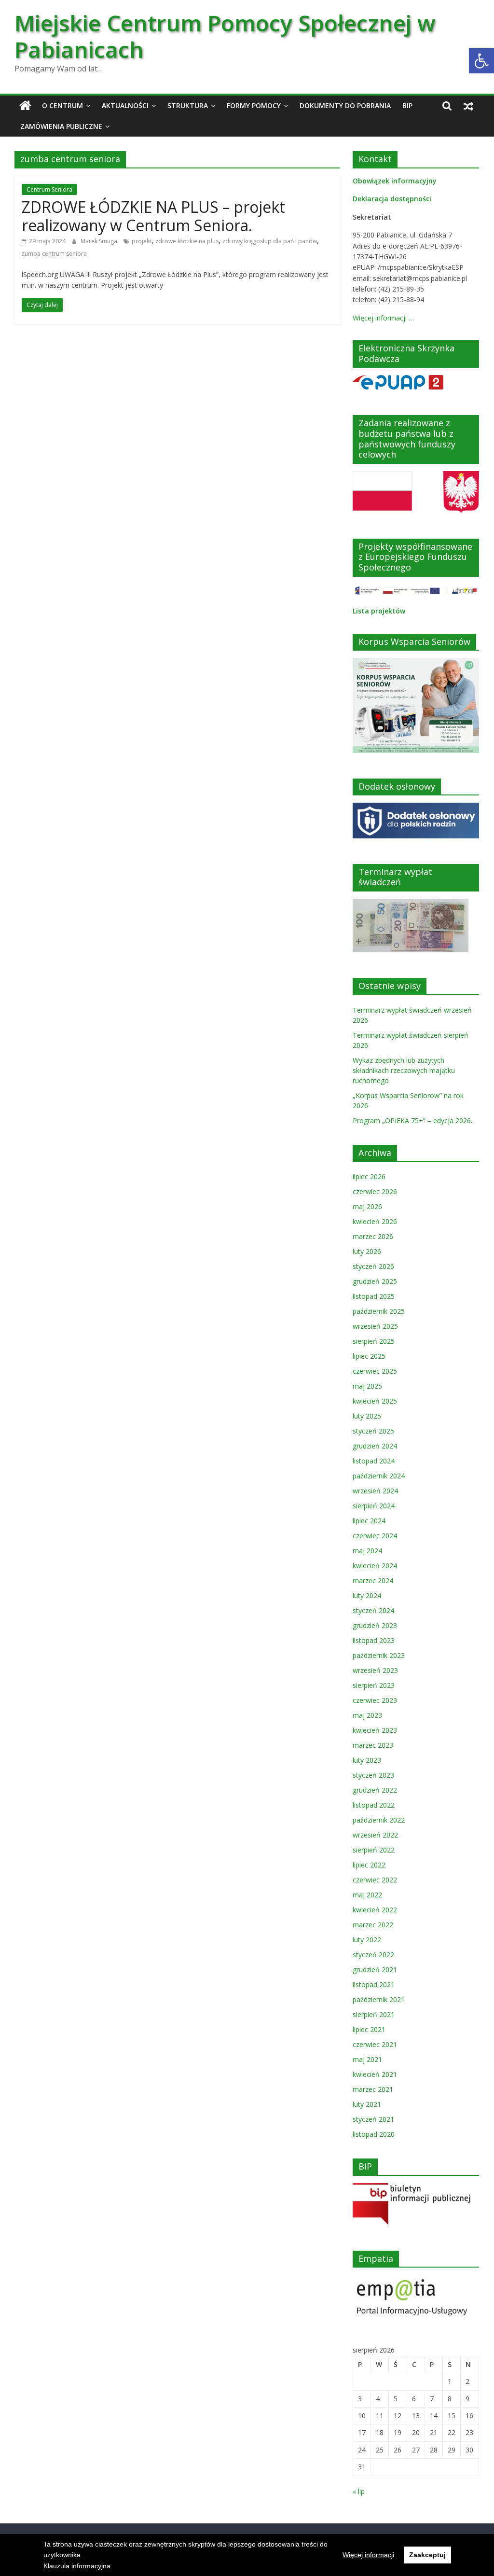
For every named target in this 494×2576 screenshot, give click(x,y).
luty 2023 (367, 1760)
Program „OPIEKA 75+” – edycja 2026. (412, 1121)
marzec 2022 (373, 1925)
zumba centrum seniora (54, 254)
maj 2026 (367, 1206)
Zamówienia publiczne (61, 126)
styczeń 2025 (373, 1431)
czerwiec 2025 (375, 1371)
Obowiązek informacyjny (395, 181)
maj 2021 (367, 2059)
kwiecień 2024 (375, 1566)
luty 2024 (367, 1595)
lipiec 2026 (369, 1177)
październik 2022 (379, 1820)
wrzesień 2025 (375, 1326)
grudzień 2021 (375, 1970)
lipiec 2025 (369, 1356)
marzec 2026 (373, 1236)
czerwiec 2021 (375, 2044)
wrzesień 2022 (375, 1835)
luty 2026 (367, 1251)
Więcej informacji (368, 2555)
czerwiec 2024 (375, 1536)
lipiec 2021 (369, 2029)
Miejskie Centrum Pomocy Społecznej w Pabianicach (225, 36)
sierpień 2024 (374, 1506)
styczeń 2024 (373, 1610)
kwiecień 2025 (375, 1401)
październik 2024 (379, 1476)
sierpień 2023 (374, 1685)
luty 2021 (367, 2104)
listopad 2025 (374, 1296)
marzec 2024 (373, 1580)
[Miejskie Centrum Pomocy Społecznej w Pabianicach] (25, 106)
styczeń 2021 (373, 2119)
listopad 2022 (374, 1805)
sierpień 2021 (374, 2014)
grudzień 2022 (375, 1790)
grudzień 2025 (375, 1281)
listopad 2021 (374, 1984)
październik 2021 (379, 1999)
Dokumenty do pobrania (345, 105)
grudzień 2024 (375, 1446)
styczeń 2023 (373, 1775)
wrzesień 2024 (375, 1491)
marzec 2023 (373, 1745)
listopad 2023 (374, 1640)
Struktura (188, 105)
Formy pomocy (254, 105)
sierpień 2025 (374, 1341)
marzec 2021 (373, 2089)
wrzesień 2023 (375, 1670)
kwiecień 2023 (375, 1730)
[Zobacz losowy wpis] (468, 106)
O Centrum (62, 105)
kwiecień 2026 (375, 1221)
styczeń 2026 (373, 1266)
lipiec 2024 (369, 1521)
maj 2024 (367, 1551)
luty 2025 (367, 1416)
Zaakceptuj (427, 2555)
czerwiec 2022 (375, 1880)
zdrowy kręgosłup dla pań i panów (270, 241)
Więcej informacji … (383, 318)
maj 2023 (367, 1715)
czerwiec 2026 (375, 1191)
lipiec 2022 (369, 1865)
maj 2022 (367, 1895)
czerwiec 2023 (375, 1700)
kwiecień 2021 (375, 2074)
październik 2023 (379, 1655)
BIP (407, 105)
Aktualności (125, 105)
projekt (142, 241)
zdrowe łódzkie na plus (187, 241)
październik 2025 (379, 1311)
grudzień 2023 (375, 1625)
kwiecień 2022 (375, 1910)
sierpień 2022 (374, 1850)
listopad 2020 (374, 2134)
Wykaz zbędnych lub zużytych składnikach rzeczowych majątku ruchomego (404, 1070)
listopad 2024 (374, 1461)
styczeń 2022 (373, 1955)
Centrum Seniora (49, 189)
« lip (359, 2491)
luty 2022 (367, 1940)
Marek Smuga (100, 241)
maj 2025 (367, 1386)
